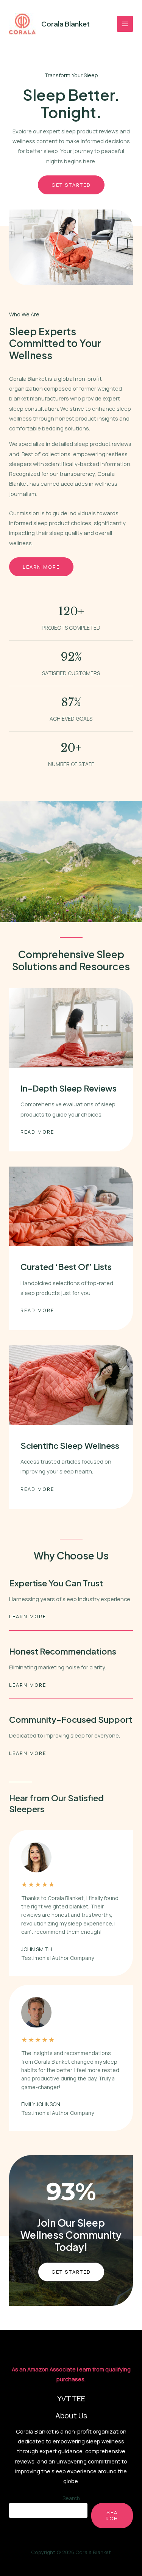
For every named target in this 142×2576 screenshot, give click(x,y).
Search (71, 2498)
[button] (71, 2272)
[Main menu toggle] (125, 24)
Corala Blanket (66, 24)
